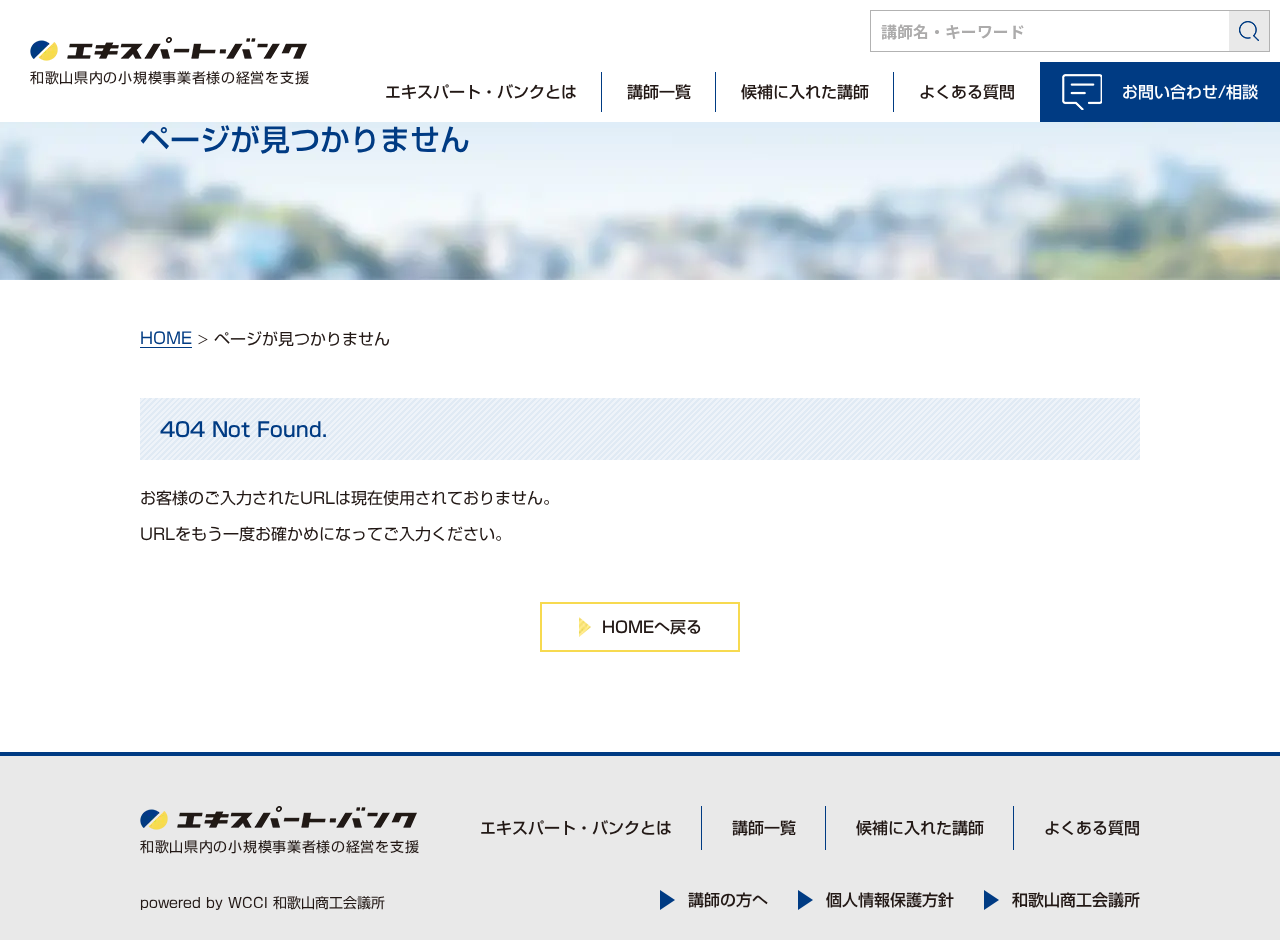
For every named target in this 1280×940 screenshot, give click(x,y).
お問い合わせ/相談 (1190, 92)
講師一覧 (659, 92)
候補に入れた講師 (805, 92)
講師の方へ (728, 900)
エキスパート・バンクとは (481, 92)
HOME (166, 338)
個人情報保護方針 (890, 900)
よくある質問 (967, 92)
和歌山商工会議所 (1076, 900)
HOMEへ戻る (652, 627)
